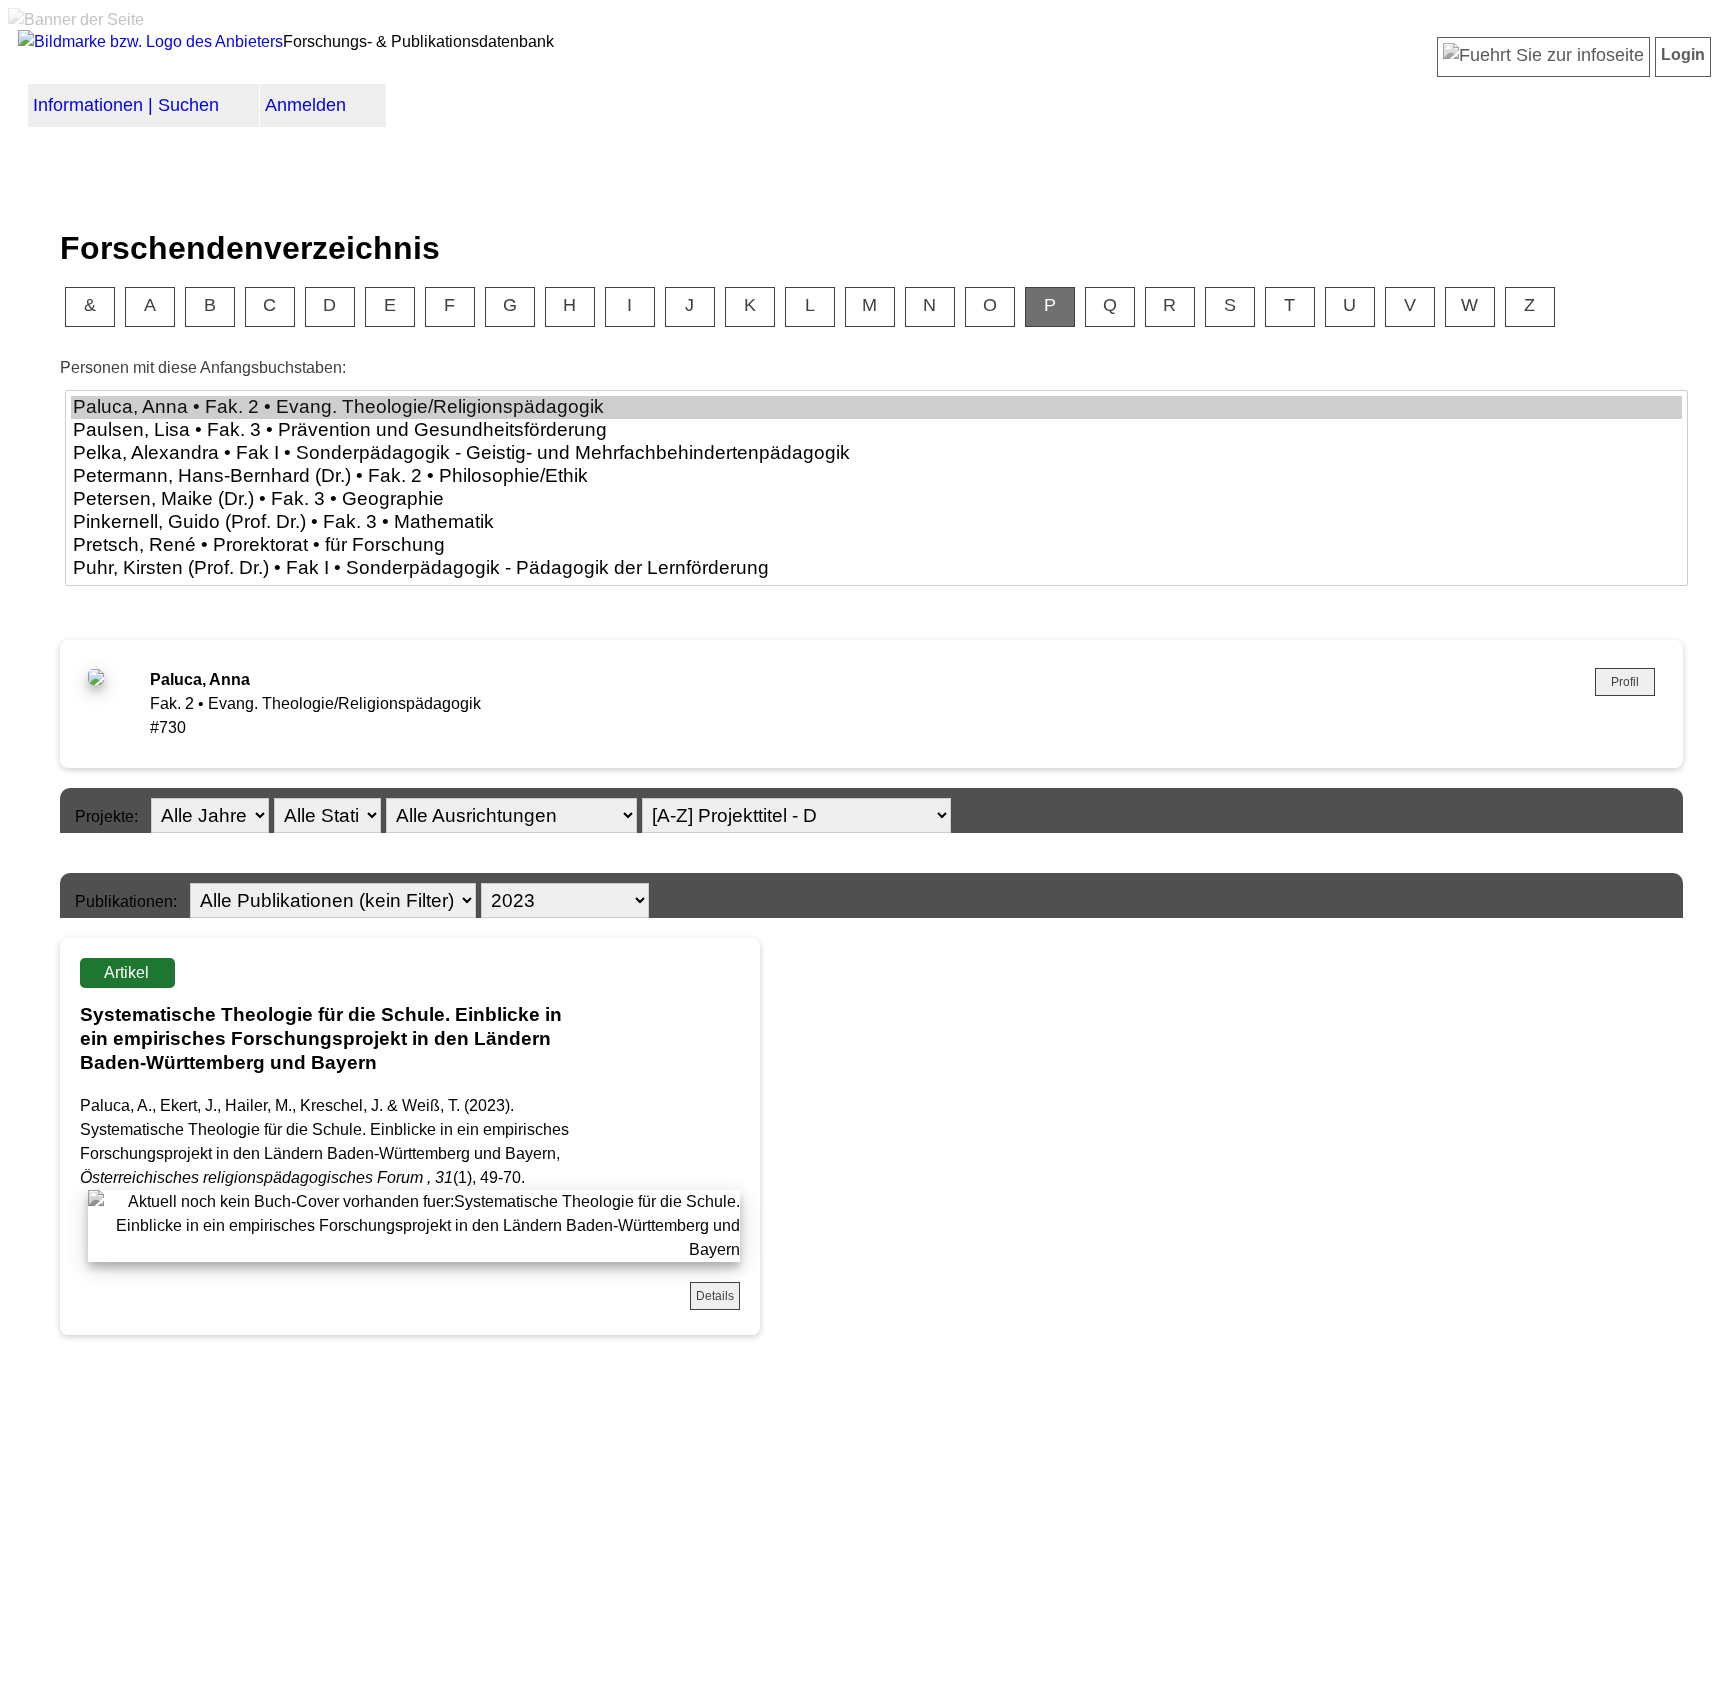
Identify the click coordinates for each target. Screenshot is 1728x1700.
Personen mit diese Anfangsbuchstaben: (203, 367)
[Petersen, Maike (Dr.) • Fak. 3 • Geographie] (876, 499)
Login (1683, 54)
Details (715, 1296)
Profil (1625, 682)
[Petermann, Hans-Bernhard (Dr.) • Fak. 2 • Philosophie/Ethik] (876, 476)
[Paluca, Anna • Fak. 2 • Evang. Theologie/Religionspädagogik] (876, 407)
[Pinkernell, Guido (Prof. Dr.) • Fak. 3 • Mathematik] (876, 522)
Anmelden (305, 105)
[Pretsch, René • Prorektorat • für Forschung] (876, 545)
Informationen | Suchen (126, 105)
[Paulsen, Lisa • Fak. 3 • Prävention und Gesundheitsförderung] (876, 430)
